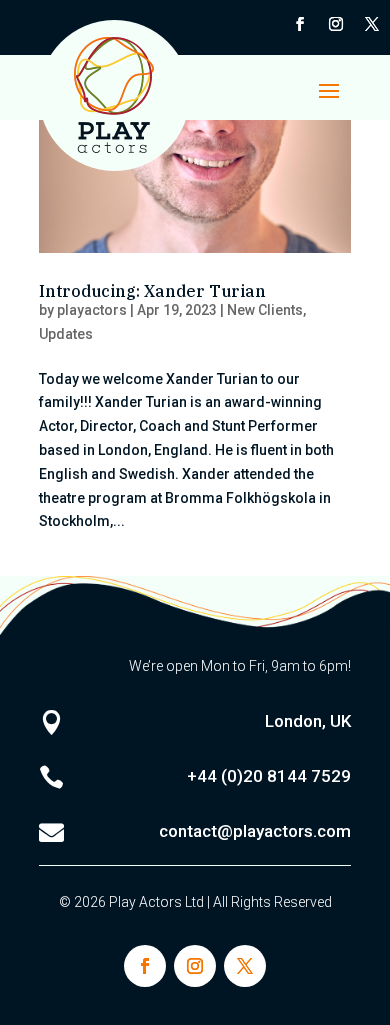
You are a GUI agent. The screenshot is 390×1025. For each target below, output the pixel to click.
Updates (66, 334)
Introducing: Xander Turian (152, 291)
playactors (92, 310)
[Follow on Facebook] (300, 24)
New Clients (265, 310)
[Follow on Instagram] (336, 24)
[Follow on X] (372, 24)
